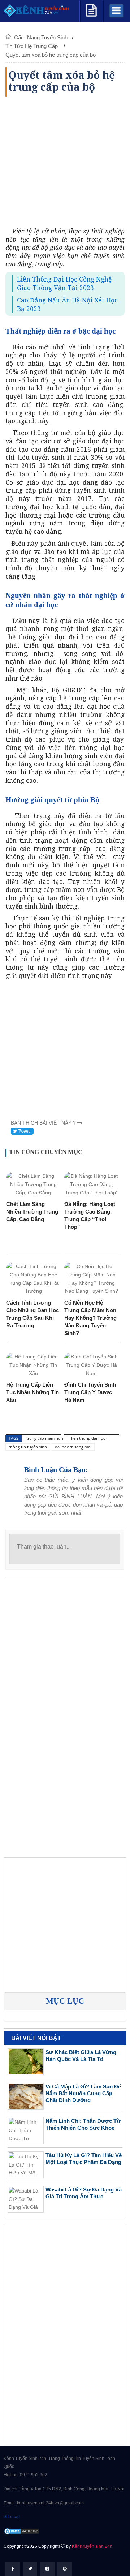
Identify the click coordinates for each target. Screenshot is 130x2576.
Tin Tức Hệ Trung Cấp (32, 46)
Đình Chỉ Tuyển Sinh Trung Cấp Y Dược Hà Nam (90, 1392)
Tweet (23, 1131)
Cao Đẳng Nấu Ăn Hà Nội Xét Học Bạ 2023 (67, 304)
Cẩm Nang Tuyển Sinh (41, 37)
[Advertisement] (65, 162)
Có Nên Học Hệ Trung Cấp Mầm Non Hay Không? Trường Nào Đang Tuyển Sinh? (90, 1318)
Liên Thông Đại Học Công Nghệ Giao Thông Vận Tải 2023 (64, 283)
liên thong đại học (88, 1438)
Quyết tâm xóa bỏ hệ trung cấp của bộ (51, 55)
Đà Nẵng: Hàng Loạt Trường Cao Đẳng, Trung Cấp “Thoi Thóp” (90, 1215)
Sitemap (12, 2517)
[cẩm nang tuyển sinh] (91, 9)
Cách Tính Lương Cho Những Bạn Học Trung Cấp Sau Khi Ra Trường (32, 1314)
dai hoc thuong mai (73, 1447)
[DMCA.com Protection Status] (22, 2531)
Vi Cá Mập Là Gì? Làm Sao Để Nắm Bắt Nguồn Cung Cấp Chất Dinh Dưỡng (83, 2093)
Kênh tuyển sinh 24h (92, 2546)
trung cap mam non (45, 1438)
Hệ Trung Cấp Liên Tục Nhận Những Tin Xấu (32, 1392)
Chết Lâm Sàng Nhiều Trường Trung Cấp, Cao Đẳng (32, 1212)
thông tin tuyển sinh (28, 1447)
